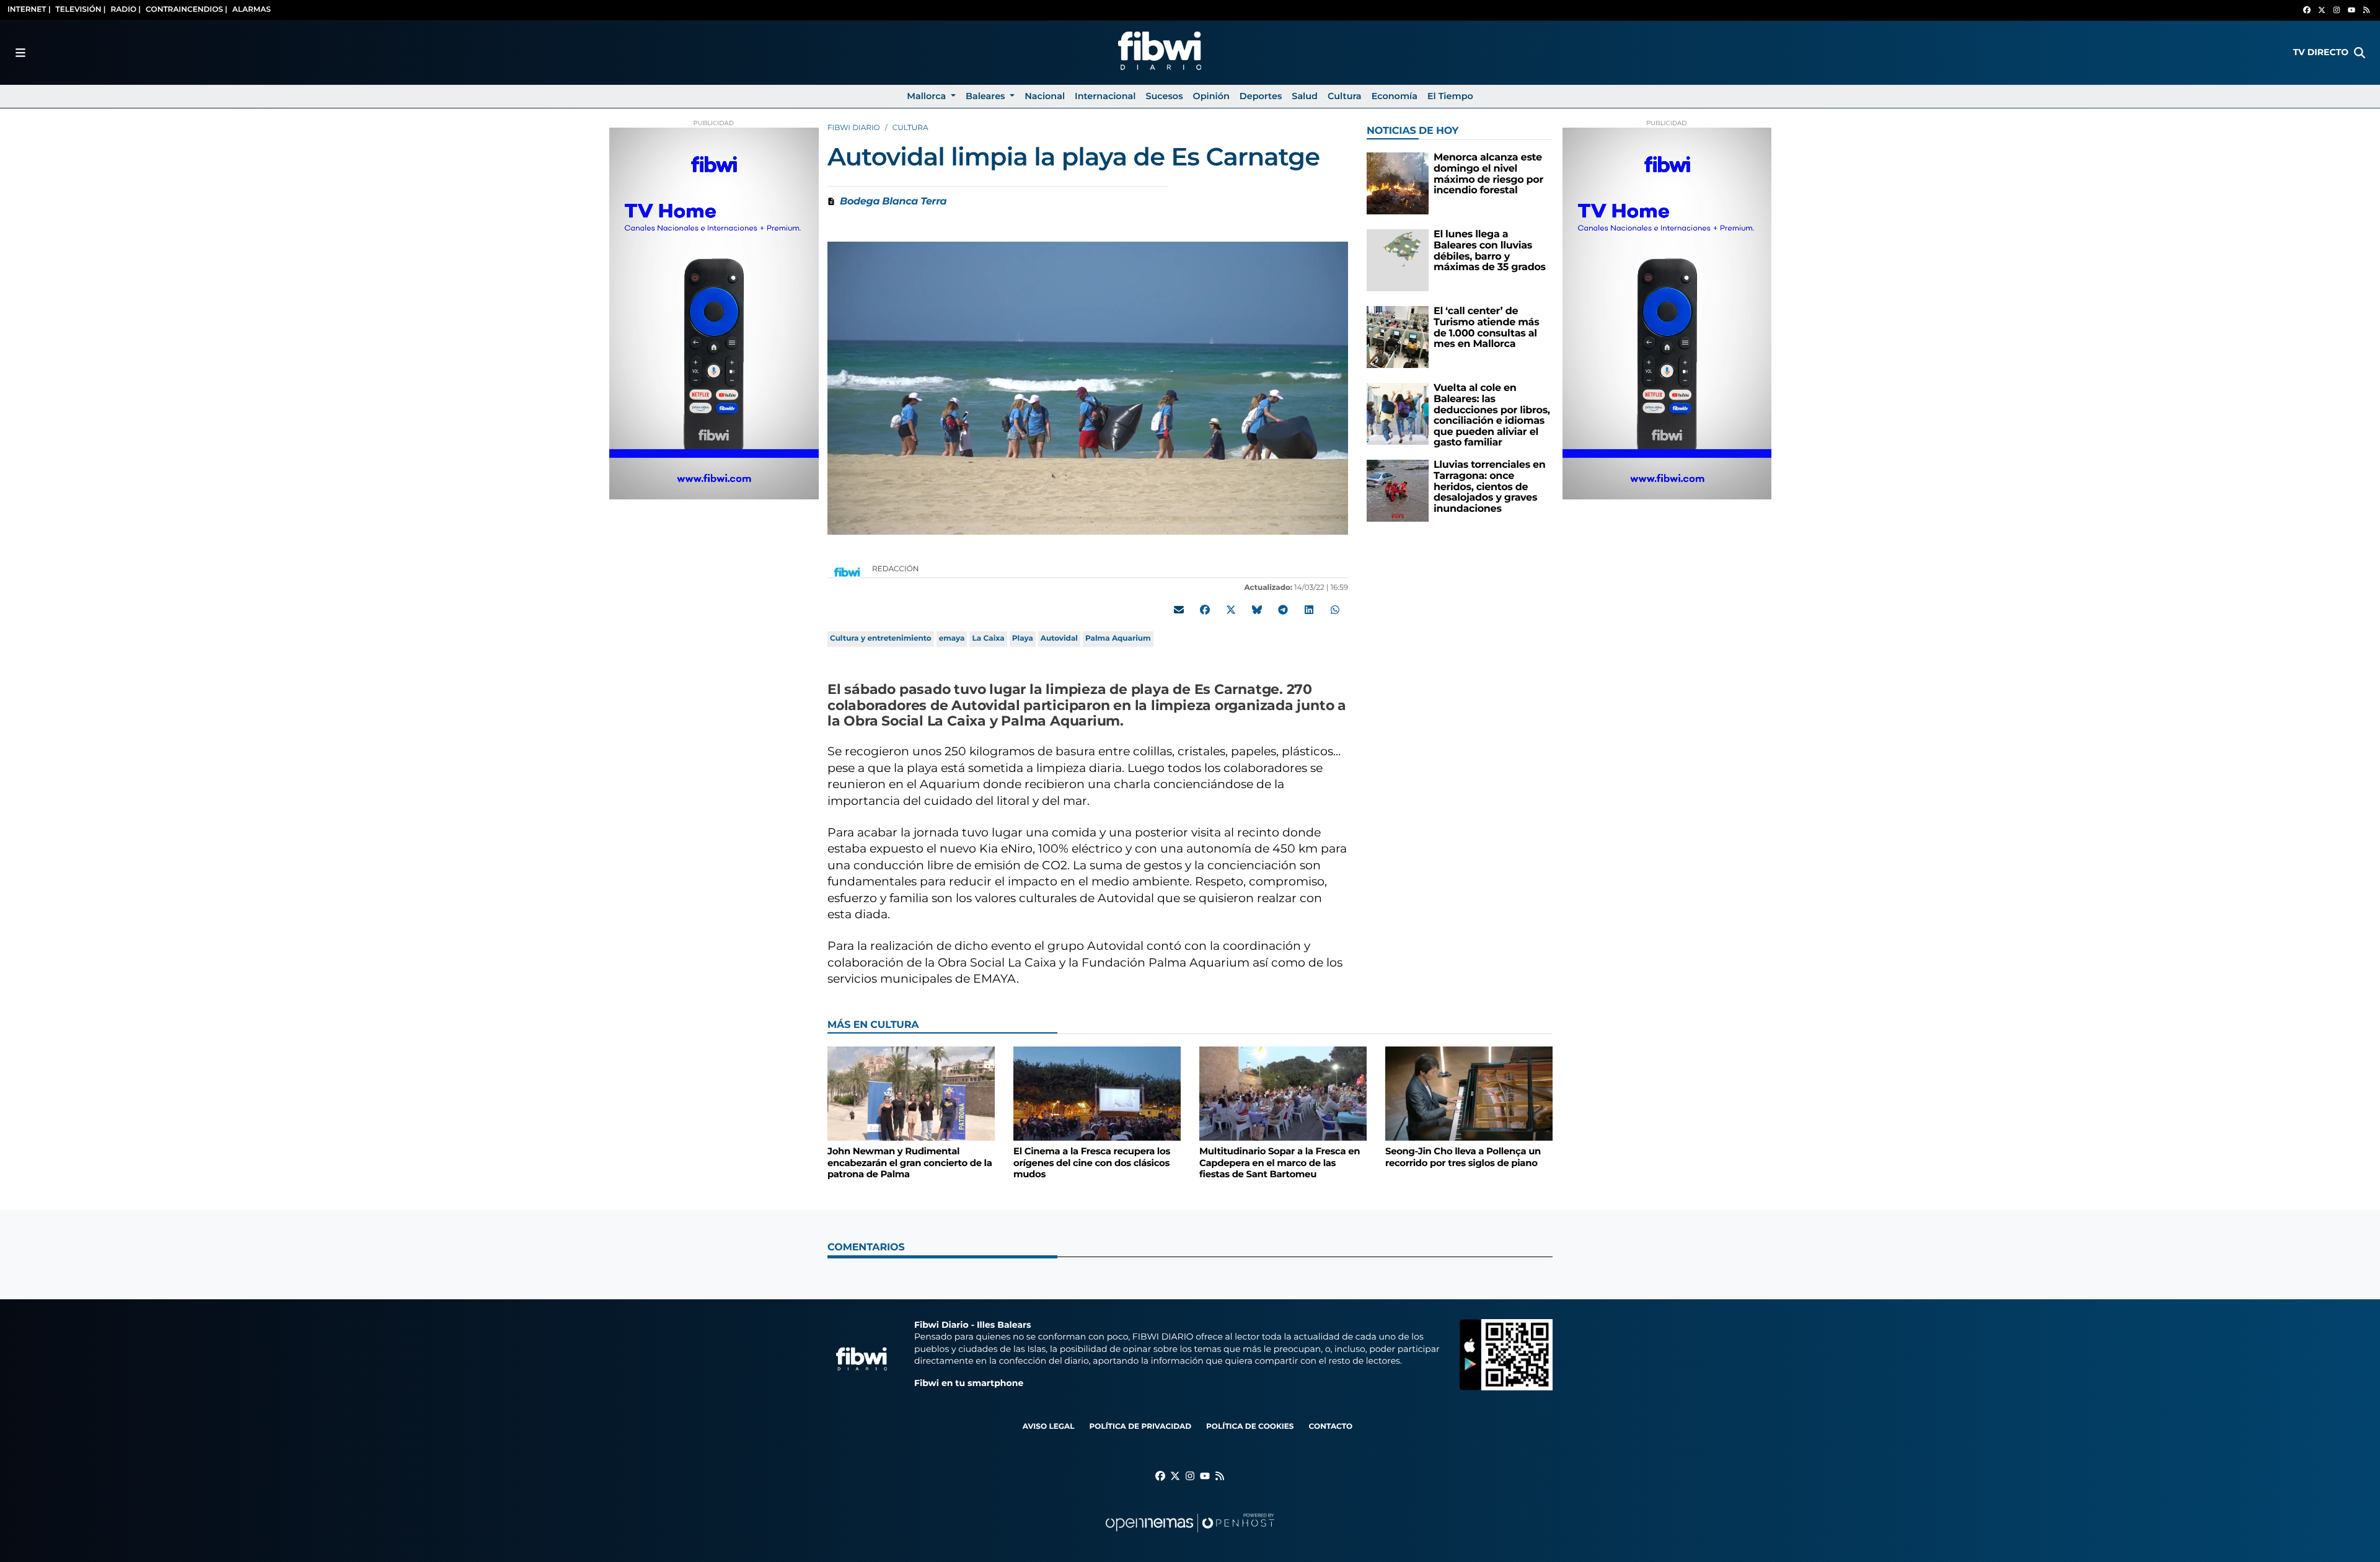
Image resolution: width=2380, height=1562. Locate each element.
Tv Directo (2321, 52)
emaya (952, 638)
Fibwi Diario (854, 128)
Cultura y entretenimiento (881, 638)
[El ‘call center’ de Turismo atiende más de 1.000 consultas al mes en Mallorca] (1398, 337)
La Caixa (988, 638)
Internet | (29, 10)
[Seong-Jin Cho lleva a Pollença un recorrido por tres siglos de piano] (1469, 1093)
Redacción (897, 569)
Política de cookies (1250, 1427)
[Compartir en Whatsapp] (1335, 610)
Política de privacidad (1140, 1427)
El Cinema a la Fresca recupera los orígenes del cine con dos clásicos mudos (1092, 1163)
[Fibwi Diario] (1160, 53)
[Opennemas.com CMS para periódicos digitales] (1190, 1535)
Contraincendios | (187, 10)
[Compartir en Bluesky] (1257, 610)
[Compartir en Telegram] (1283, 610)
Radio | (126, 10)
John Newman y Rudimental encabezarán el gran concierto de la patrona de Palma (910, 1163)
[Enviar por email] (1179, 610)
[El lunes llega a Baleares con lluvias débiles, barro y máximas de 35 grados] (1398, 260)
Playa (1023, 638)
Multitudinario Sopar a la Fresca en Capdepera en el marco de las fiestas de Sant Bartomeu (1280, 1163)
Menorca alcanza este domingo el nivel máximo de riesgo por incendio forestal (1488, 174)
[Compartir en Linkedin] (1309, 610)
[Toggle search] (2360, 53)
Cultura (910, 128)
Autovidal (1059, 638)
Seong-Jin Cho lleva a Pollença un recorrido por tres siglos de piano (1463, 1157)
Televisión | (81, 10)
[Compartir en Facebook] (1205, 610)
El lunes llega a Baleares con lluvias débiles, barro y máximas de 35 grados (1490, 251)
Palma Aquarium (1118, 638)
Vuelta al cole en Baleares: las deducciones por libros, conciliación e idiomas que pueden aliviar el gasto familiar (1492, 415)
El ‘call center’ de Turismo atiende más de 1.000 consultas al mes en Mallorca (1486, 328)
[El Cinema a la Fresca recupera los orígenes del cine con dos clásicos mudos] (1097, 1093)
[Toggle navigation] (20, 53)
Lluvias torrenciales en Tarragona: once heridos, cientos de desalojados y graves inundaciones (1490, 487)
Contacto (1330, 1427)
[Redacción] (847, 572)
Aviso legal (1049, 1427)
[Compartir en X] (1231, 610)
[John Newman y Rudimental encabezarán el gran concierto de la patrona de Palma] (911, 1093)
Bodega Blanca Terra (893, 202)
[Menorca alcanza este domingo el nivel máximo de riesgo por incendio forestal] (1398, 183)
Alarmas (252, 10)
